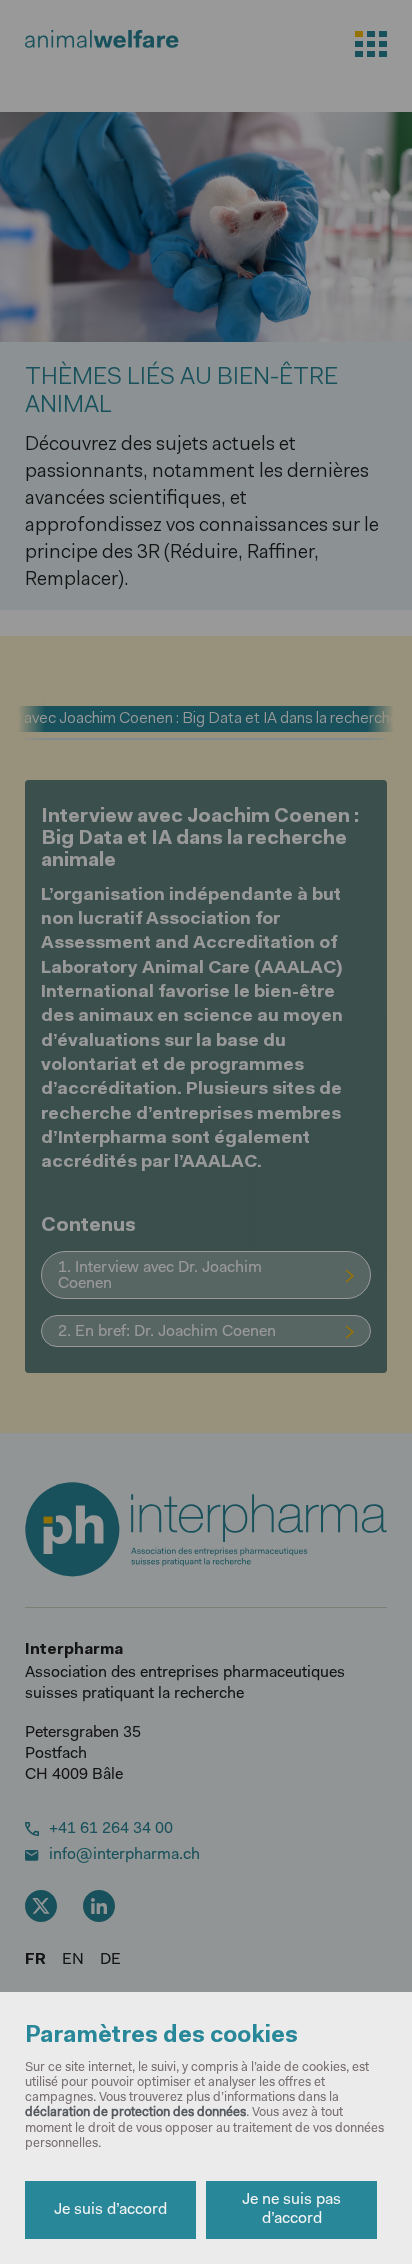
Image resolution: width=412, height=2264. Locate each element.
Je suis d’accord (110, 2210)
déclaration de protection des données (135, 2112)
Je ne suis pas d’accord (291, 2209)
